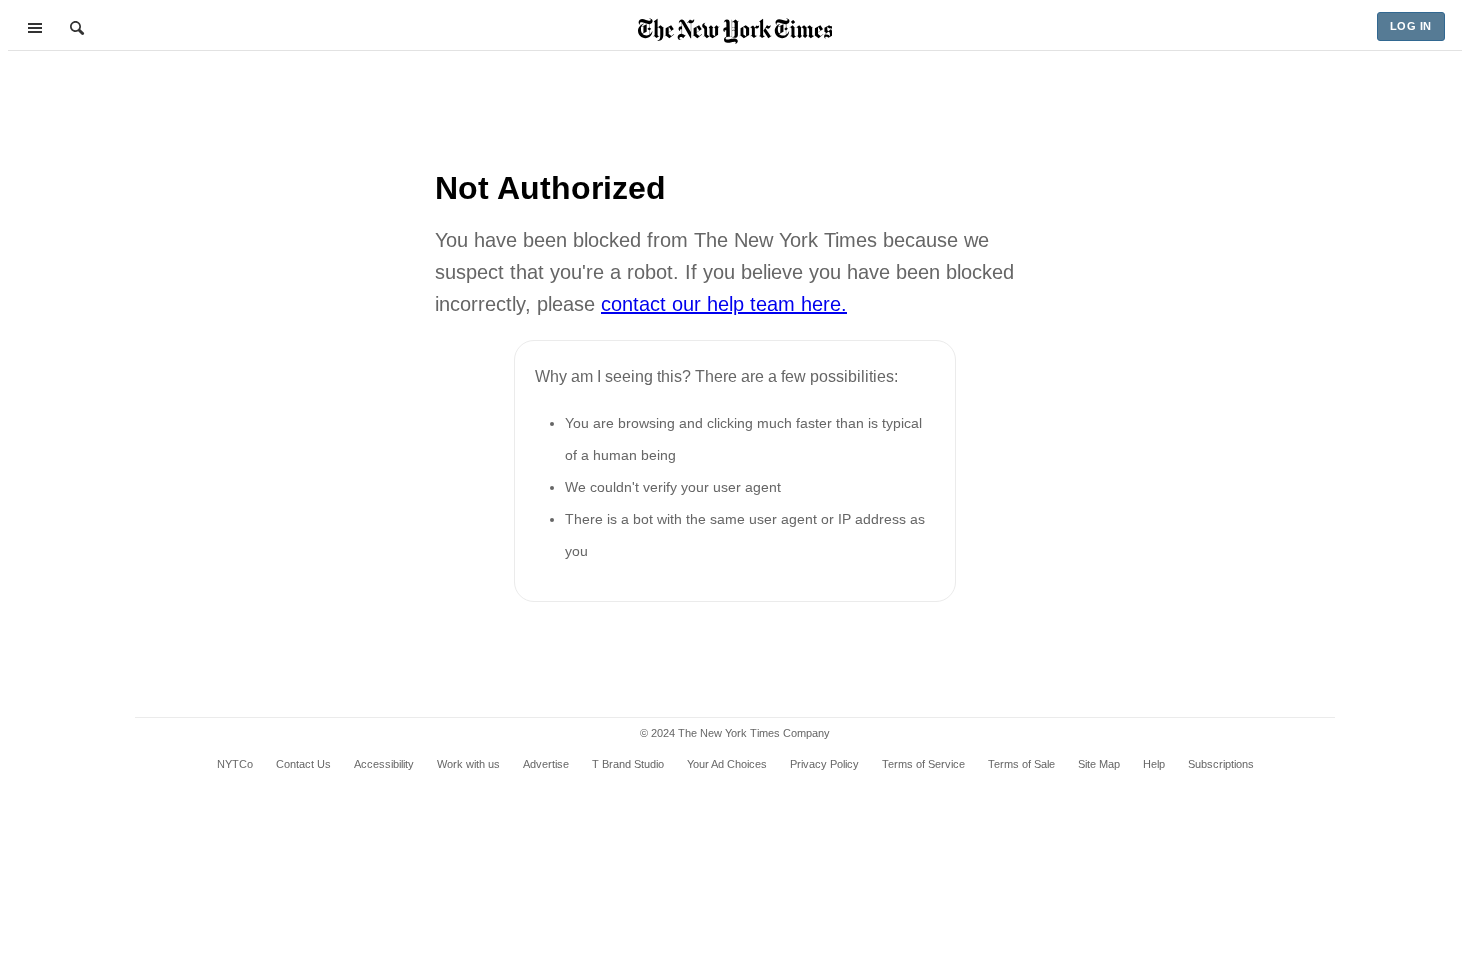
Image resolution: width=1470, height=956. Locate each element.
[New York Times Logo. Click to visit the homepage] (735, 31)
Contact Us (303, 764)
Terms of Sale (1021, 764)
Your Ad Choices (727, 764)
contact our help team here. (724, 304)
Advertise (546, 764)
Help (1154, 764)
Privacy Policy (824, 764)
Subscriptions (1221, 764)
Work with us (468, 764)
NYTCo (235, 764)
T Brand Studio (628, 764)
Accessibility (384, 764)
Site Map (1099, 764)
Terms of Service (923, 764)
